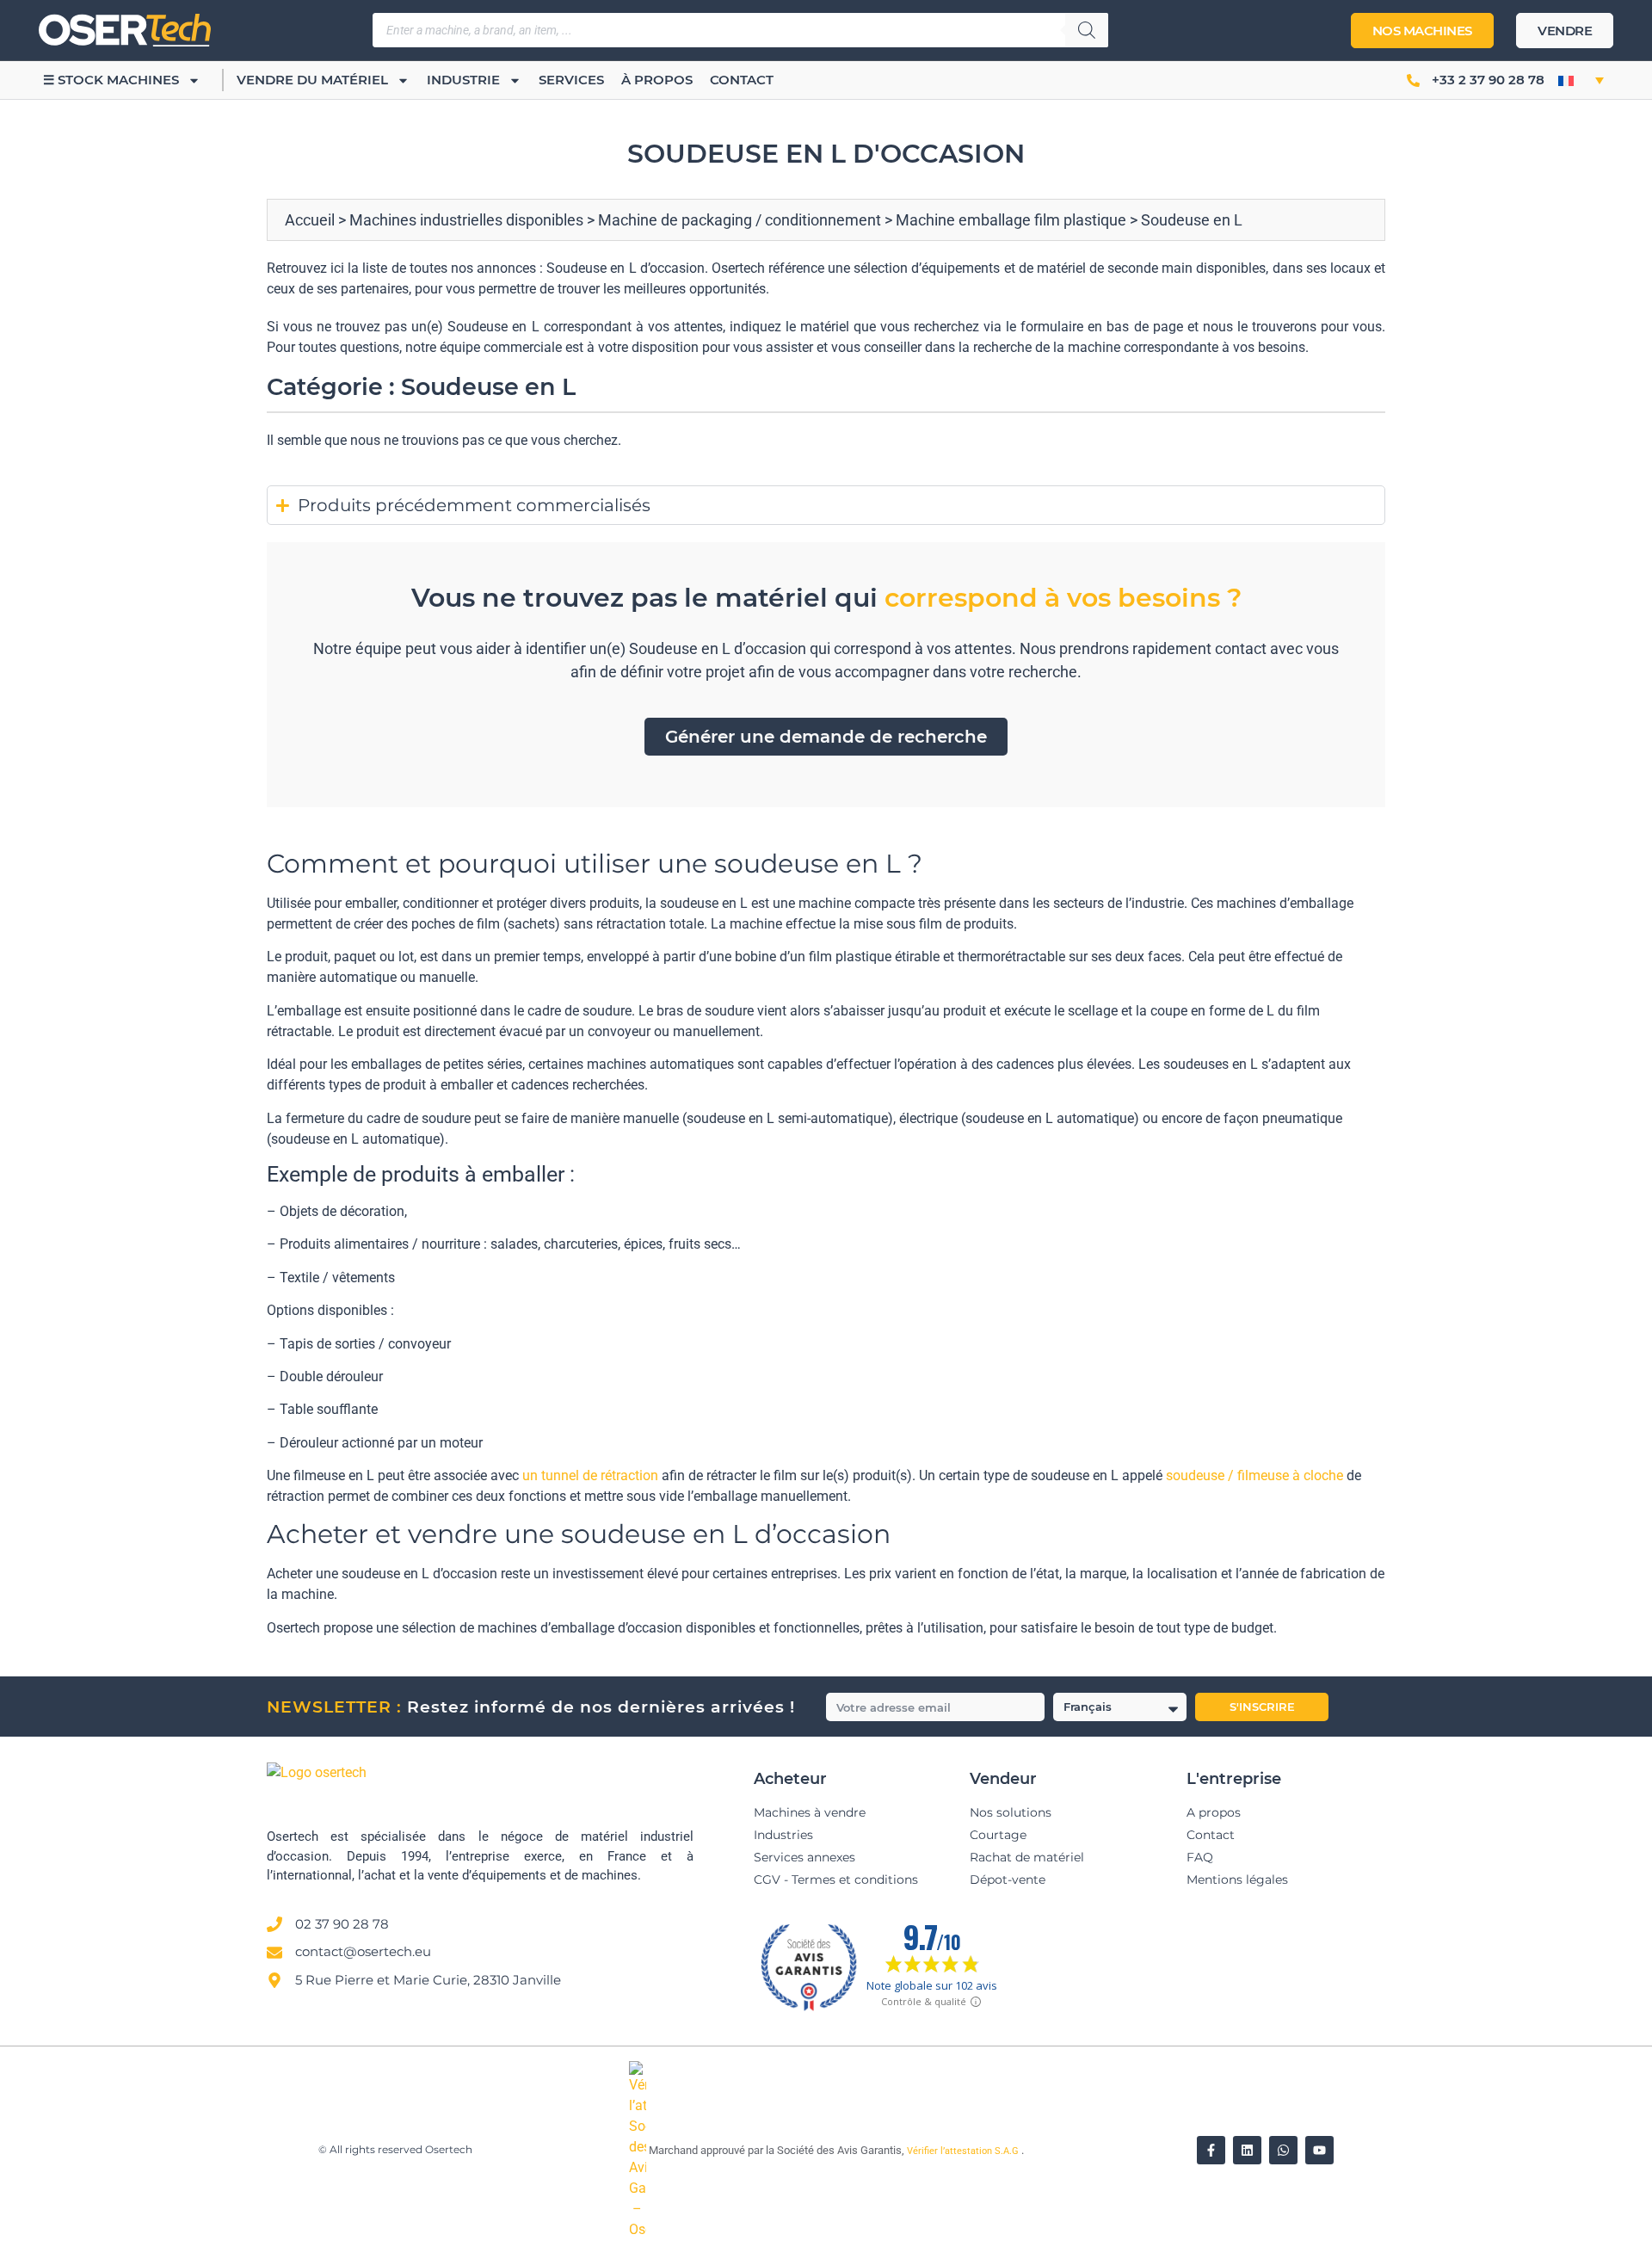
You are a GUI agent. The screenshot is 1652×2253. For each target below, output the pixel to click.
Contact (742, 80)
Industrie (463, 80)
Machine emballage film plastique (1011, 220)
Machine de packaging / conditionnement (740, 220)
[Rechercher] (1087, 30)
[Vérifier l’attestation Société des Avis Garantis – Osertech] (639, 2229)
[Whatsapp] (1283, 2150)
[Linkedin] (1247, 2150)
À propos (657, 80)
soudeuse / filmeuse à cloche (1254, 1475)
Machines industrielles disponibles (466, 220)
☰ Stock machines (111, 80)
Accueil (310, 220)
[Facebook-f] (1211, 2150)
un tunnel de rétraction (590, 1475)
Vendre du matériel (312, 80)
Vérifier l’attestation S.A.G (964, 2151)
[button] (1581, 80)
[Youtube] (1319, 2150)
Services (571, 80)
